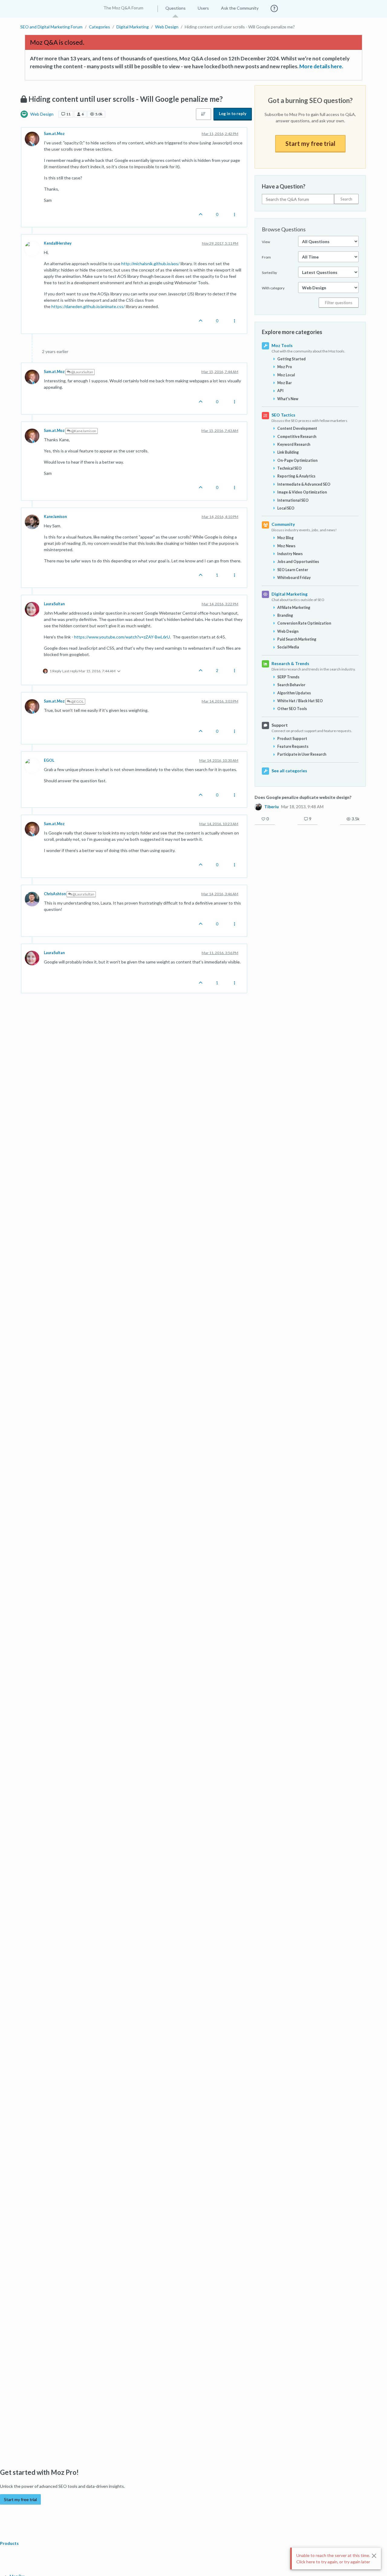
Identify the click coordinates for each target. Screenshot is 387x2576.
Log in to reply (233, 114)
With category (273, 288)
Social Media (288, 647)
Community (283, 524)
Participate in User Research (302, 754)
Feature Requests (293, 746)
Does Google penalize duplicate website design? (303, 797)
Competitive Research (297, 437)
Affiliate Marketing (294, 608)
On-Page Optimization (297, 460)
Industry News (290, 554)
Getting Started (291, 359)
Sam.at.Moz (54, 134)
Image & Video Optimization (302, 492)
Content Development (297, 428)
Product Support (292, 739)
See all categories (289, 771)
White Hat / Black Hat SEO (300, 701)
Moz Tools (282, 345)
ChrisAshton (55, 894)
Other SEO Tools (292, 709)
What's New (288, 399)
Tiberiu (272, 807)
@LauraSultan (82, 372)
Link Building (288, 452)
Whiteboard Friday (294, 578)
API (280, 391)
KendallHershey (58, 243)
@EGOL (77, 701)
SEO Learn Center (293, 570)
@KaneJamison (83, 431)
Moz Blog (285, 538)
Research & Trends (290, 663)
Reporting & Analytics (296, 476)
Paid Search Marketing (297, 639)
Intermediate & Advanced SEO (304, 484)
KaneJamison (55, 517)
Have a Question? (284, 186)
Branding (285, 615)
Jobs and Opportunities (298, 562)
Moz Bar (285, 383)
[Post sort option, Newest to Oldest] (203, 114)
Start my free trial (310, 143)
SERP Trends (288, 677)
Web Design (42, 114)
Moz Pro (285, 367)
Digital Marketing (289, 594)
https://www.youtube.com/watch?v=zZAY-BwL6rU (122, 637)
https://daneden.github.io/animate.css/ (88, 306)
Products (10, 2543)
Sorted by (269, 273)
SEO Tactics (283, 415)
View (266, 242)
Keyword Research (294, 444)
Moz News (286, 546)
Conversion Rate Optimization (304, 623)
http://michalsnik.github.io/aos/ (150, 264)
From (266, 257)
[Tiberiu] (258, 806)
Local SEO (286, 508)
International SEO (293, 500)
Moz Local (286, 375)
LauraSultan (54, 604)
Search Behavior (291, 685)
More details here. (321, 66)
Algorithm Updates (294, 693)
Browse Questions (284, 229)
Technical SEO (289, 468)
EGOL (49, 760)
